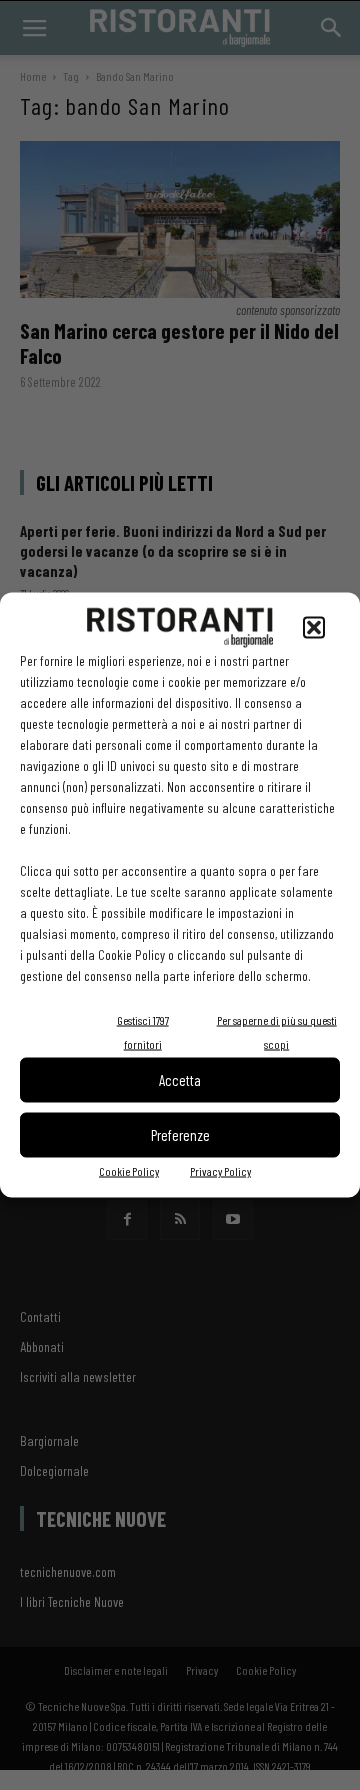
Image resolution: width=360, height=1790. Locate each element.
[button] (314, 627)
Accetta (180, 1080)
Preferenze (180, 1135)
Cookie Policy (129, 1170)
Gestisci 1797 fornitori (143, 1031)
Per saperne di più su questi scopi (277, 1031)
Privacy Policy (220, 1170)
